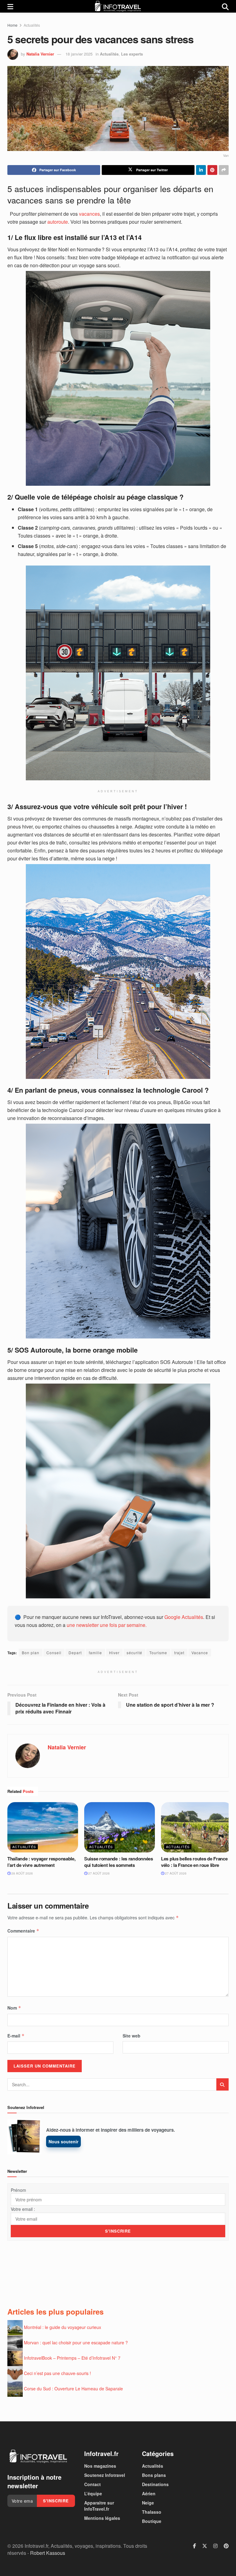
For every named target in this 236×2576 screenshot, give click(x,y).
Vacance (200, 1653)
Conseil (54, 1653)
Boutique (152, 2521)
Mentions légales (102, 2518)
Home (12, 25)
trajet (179, 1653)
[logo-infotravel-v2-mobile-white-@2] (38, 2456)
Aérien (149, 2493)
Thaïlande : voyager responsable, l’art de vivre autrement (41, 1862)
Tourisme (158, 1653)
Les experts (132, 54)
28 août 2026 (22, 1873)
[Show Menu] (10, 6)
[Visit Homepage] (118, 6)
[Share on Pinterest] (212, 170)
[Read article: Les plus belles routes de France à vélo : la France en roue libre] (196, 1827)
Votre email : (23, 2209)
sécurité (134, 1653)
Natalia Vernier (40, 54)
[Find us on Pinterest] (226, 2546)
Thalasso (152, 2512)
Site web (132, 2036)
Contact (92, 2484)
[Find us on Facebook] (195, 2546)
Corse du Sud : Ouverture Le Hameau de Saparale (73, 2389)
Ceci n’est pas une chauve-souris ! (57, 2373)
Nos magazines (100, 2466)
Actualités (32, 25)
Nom (14, 2008)
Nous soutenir (63, 2142)
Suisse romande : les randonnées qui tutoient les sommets (119, 1862)
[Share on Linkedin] (201, 170)
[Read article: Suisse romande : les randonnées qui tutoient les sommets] (120, 1827)
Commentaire (23, 1931)
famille (95, 1653)
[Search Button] (225, 6)
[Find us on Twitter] (205, 2546)
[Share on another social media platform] (224, 170)
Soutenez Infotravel (105, 2475)
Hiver (114, 1653)
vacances (89, 214)
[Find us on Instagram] (215, 2546)
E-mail (16, 2036)
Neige (148, 2503)
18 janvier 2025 (79, 54)
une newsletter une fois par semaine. (107, 1625)
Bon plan (31, 1653)
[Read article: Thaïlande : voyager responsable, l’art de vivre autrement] (43, 1827)
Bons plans (154, 2475)
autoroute (58, 222)
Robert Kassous (48, 2553)
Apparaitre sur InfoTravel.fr (99, 2506)
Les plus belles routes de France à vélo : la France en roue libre (196, 1862)
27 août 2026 (98, 1873)
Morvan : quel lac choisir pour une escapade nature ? (76, 2342)
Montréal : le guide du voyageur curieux (63, 2327)
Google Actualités (184, 1617)
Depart (75, 1653)
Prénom (18, 2190)
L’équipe (93, 2493)
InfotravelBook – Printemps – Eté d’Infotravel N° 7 (72, 2358)
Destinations (155, 2484)
